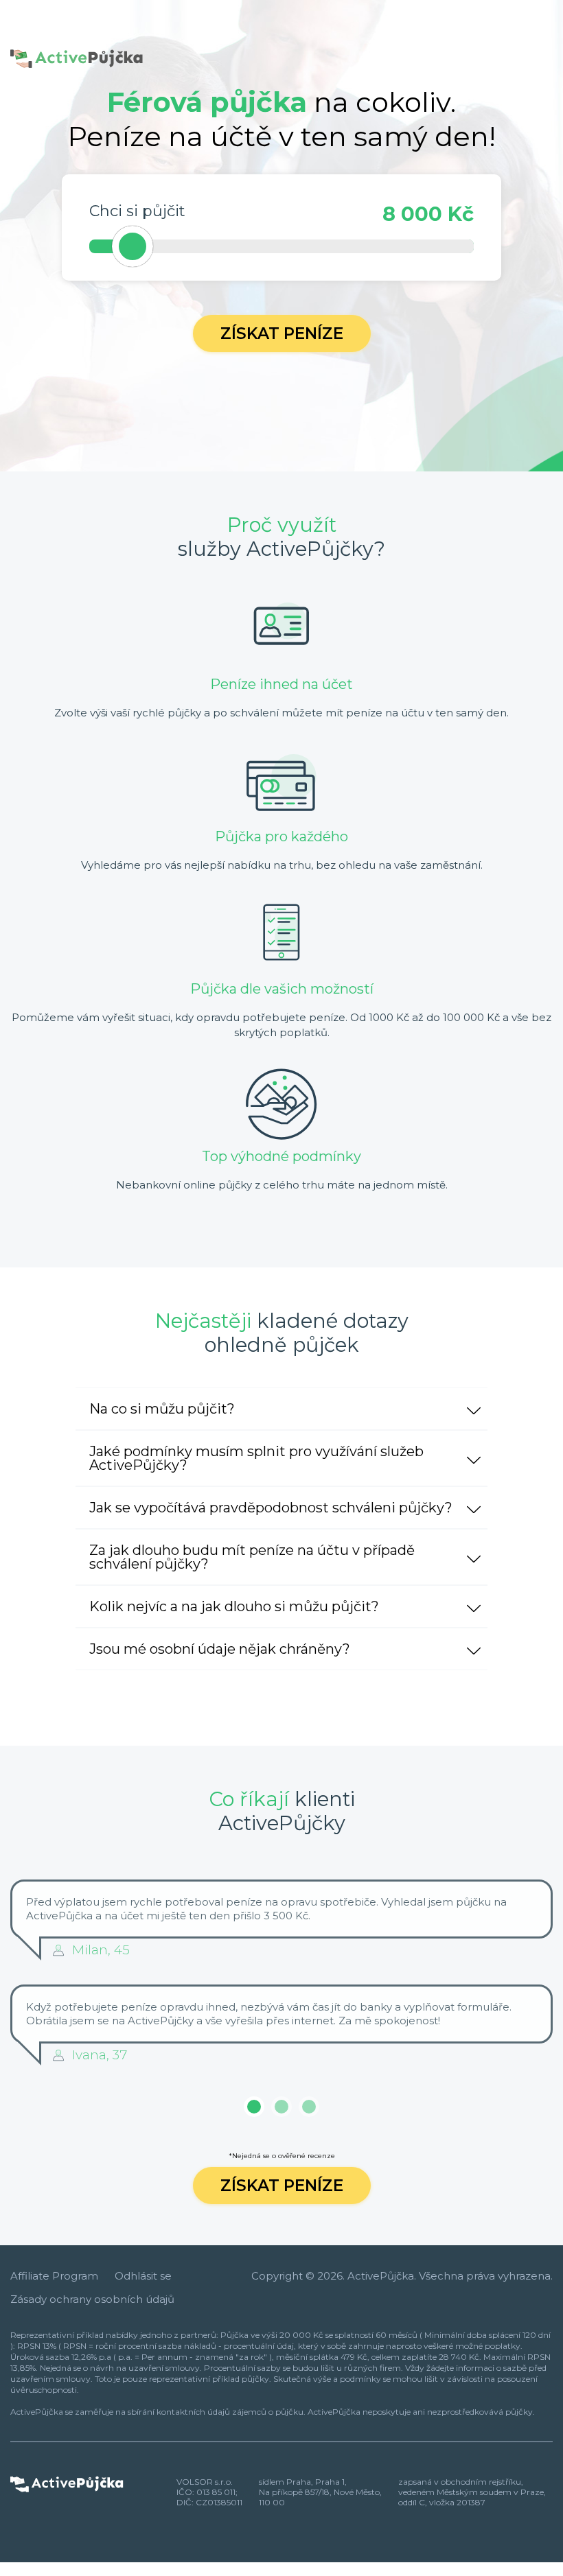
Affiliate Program (54, 2276)
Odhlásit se (143, 2276)
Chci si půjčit (137, 211)
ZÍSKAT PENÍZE (282, 2186)
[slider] (133, 246)
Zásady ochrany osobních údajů (92, 2299)
